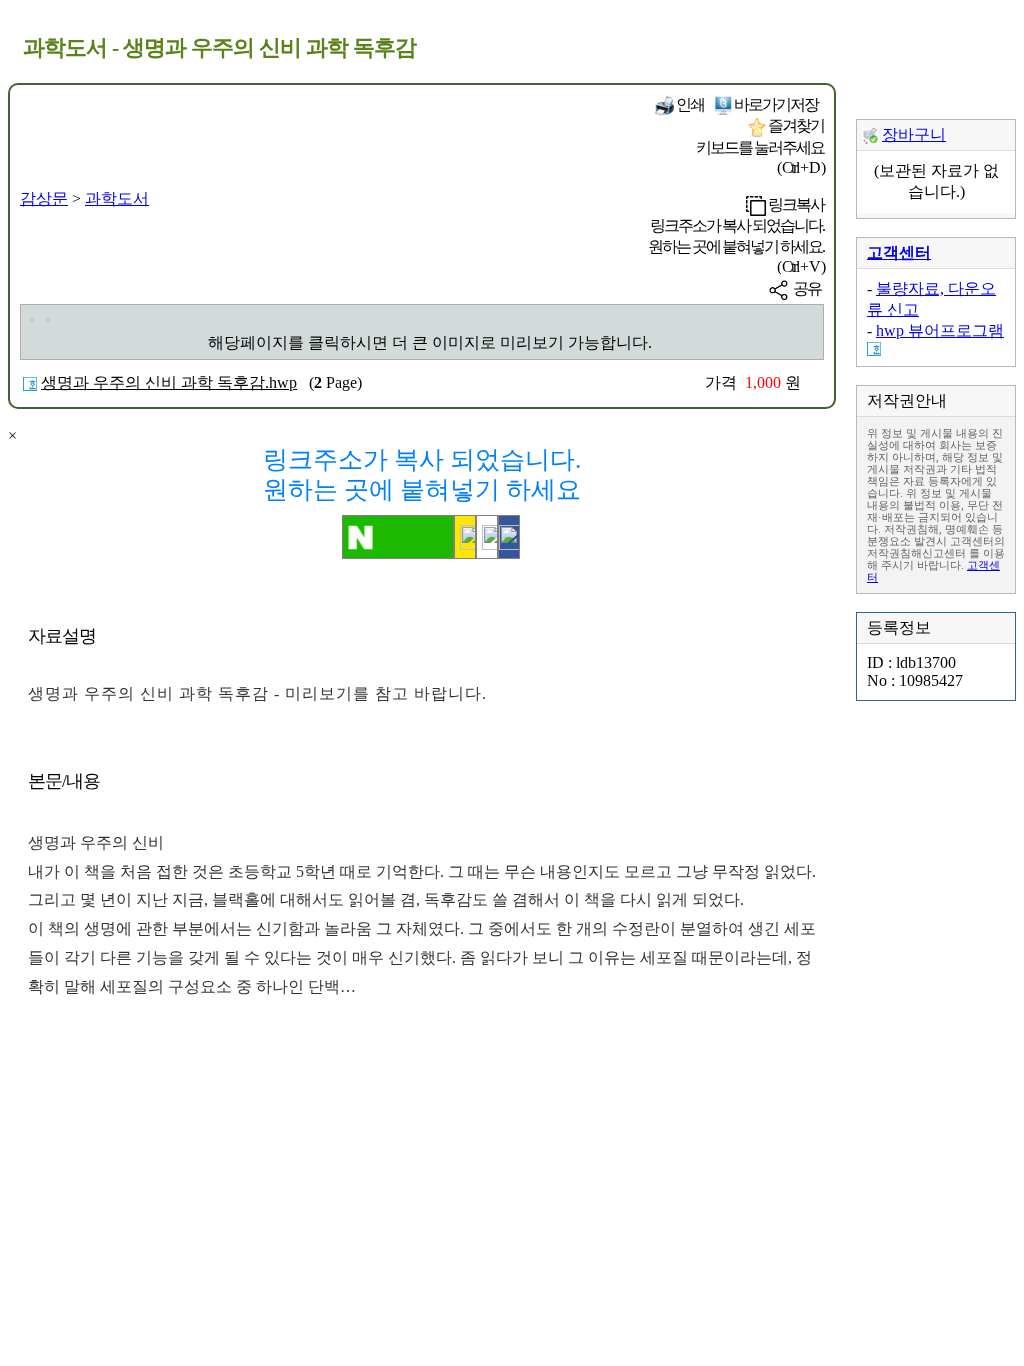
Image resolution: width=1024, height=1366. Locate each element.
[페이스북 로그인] (509, 537)
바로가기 (775, 104)
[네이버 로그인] (398, 537)
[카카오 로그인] (465, 537)
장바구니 (914, 134)
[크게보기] (32, 320)
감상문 (44, 198)
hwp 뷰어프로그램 (940, 330)
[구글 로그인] (487, 537)
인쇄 (689, 104)
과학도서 (117, 198)
